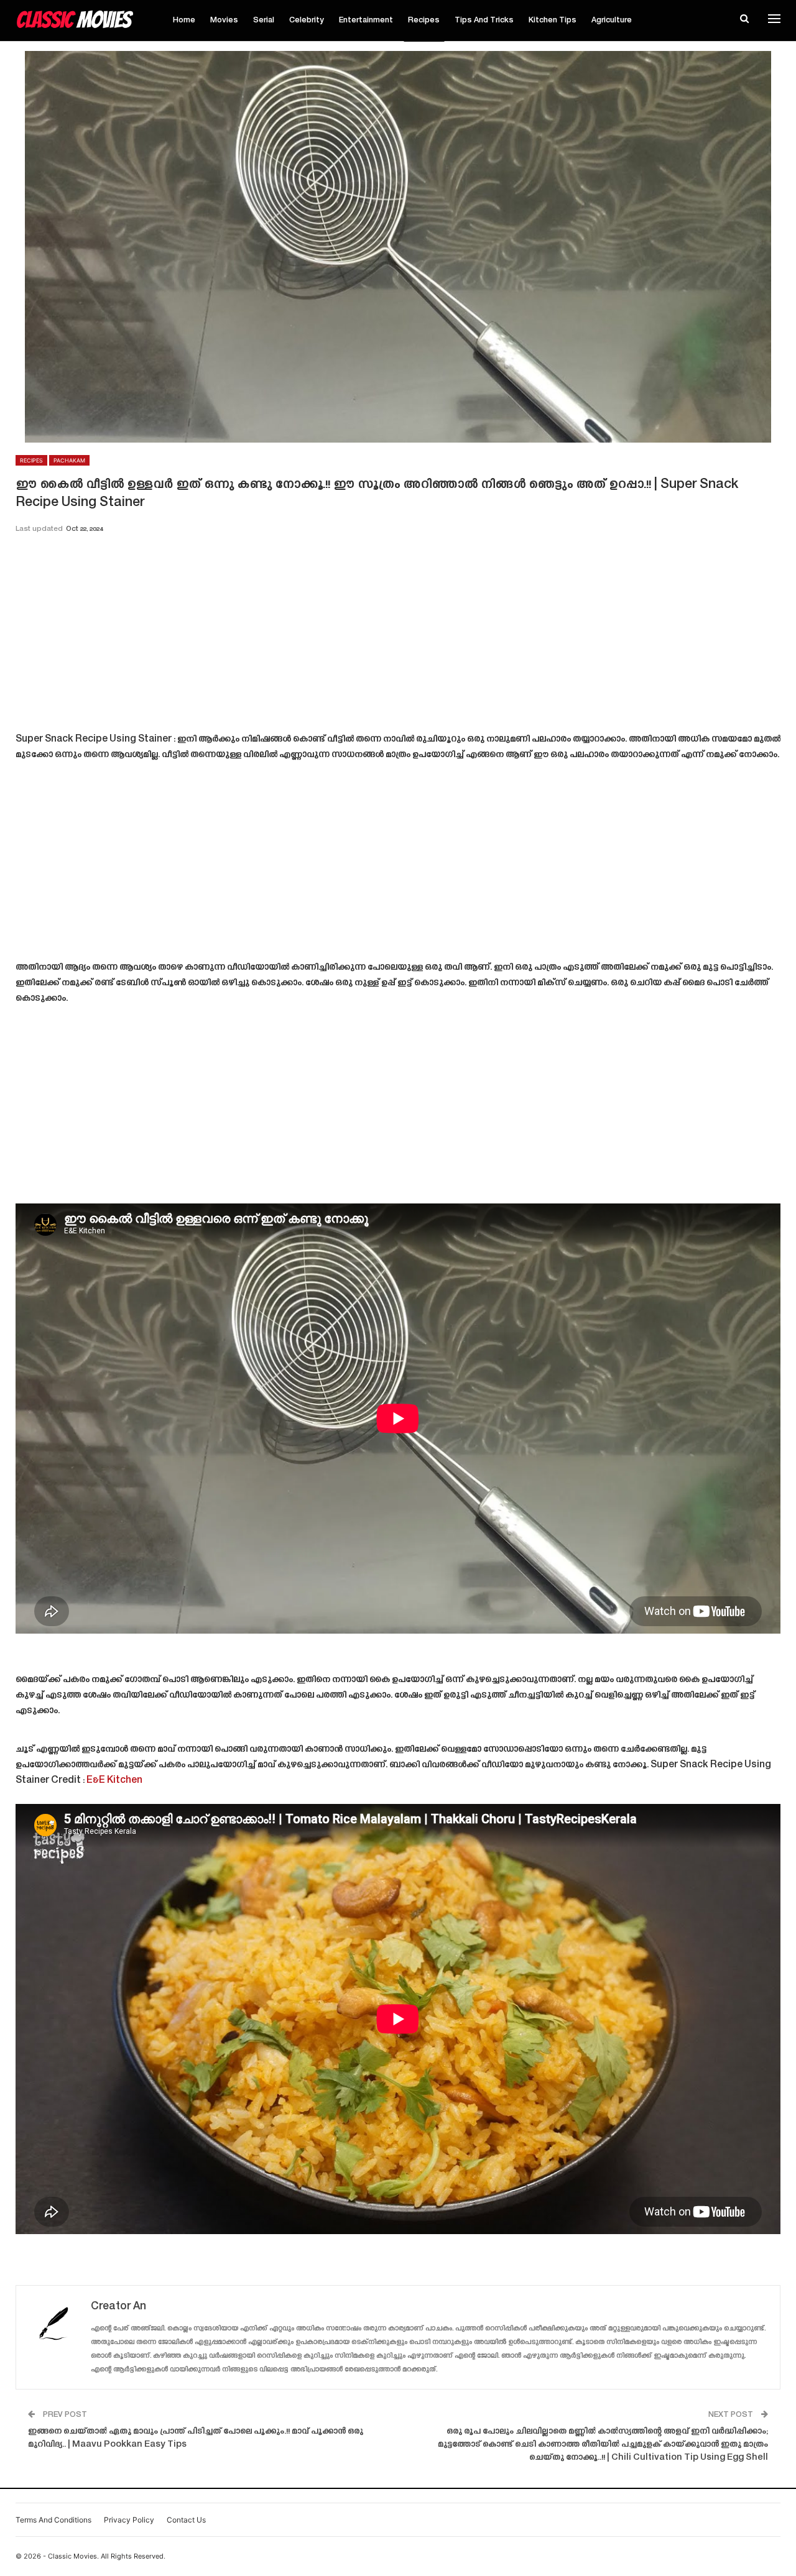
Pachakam (69, 460)
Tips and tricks (484, 21)
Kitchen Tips (553, 21)
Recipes (424, 21)
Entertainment (366, 21)
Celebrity (307, 21)
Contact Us (186, 2520)
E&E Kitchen (114, 1781)
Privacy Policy (129, 2520)
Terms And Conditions (53, 2520)
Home (184, 21)
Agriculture (612, 21)
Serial (264, 21)
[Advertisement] (398, 637)
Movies (224, 21)
